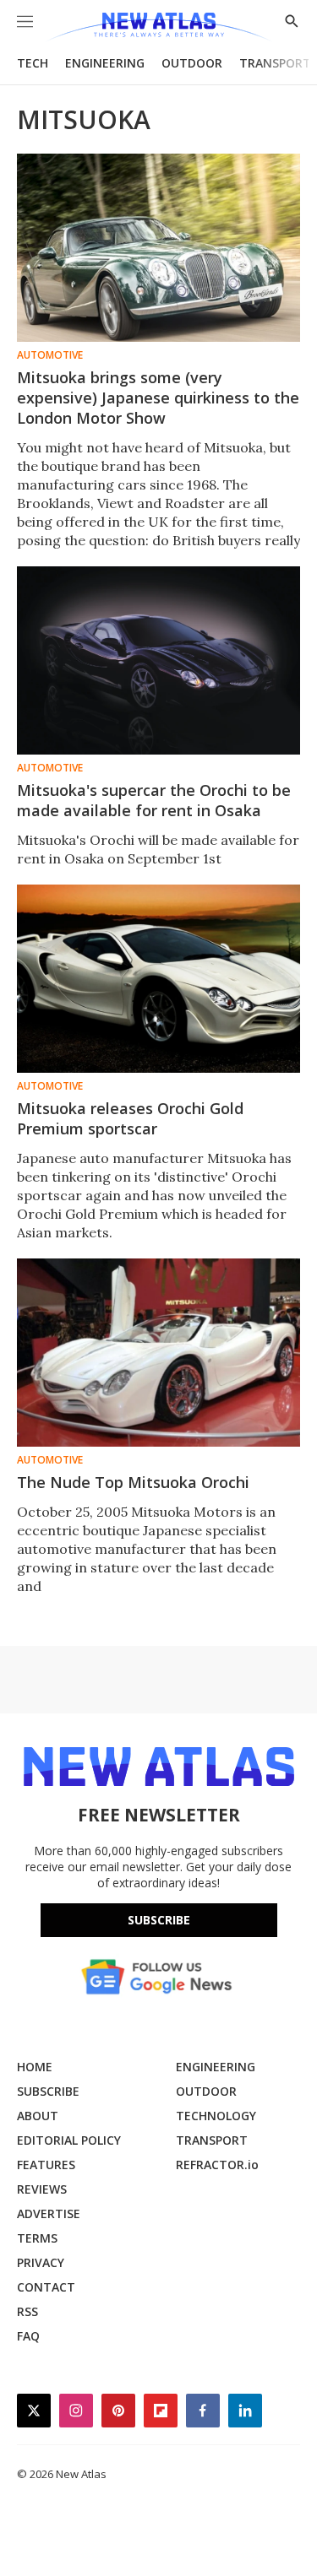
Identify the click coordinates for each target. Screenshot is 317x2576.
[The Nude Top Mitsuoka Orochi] (158, 1353)
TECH (33, 63)
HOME (35, 2067)
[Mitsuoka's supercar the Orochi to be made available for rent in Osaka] (158, 660)
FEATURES (46, 2165)
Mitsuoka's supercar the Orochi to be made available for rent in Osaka (154, 800)
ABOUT (38, 2116)
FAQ (28, 2336)
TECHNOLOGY (216, 2116)
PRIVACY (41, 2262)
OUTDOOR (192, 63)
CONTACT (46, 2287)
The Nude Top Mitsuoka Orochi (133, 1482)
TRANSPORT (275, 63)
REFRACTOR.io (217, 2165)
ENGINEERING (105, 63)
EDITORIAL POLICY (69, 2140)
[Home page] (158, 27)
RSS (27, 2311)
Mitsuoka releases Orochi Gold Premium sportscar (130, 1118)
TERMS (37, 2238)
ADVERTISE (49, 2213)
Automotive (50, 355)
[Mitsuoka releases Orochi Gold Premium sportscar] (158, 979)
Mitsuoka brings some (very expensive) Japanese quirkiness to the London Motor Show (158, 398)
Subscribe (159, 1920)
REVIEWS (42, 2189)
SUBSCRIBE (48, 2091)
